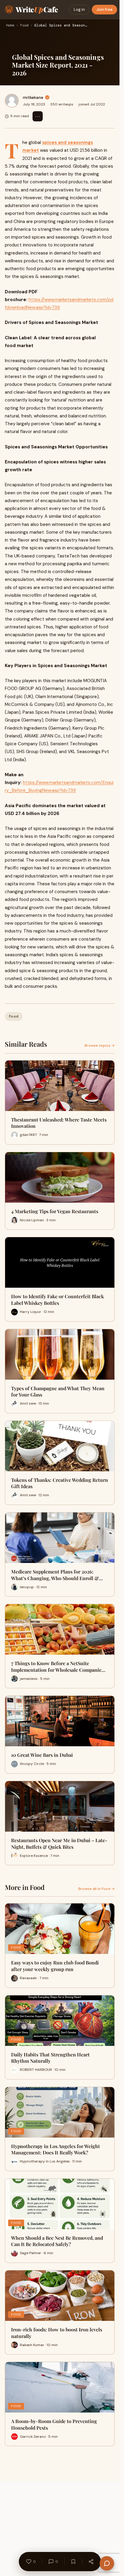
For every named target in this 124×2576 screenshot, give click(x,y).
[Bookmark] (73, 2562)
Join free (104, 9)
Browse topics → (100, 1045)
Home (10, 26)
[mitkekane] (12, 101)
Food (24, 26)
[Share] (91, 2562)
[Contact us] (107, 2563)
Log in (79, 9)
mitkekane (33, 97)
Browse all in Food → (96, 1889)
